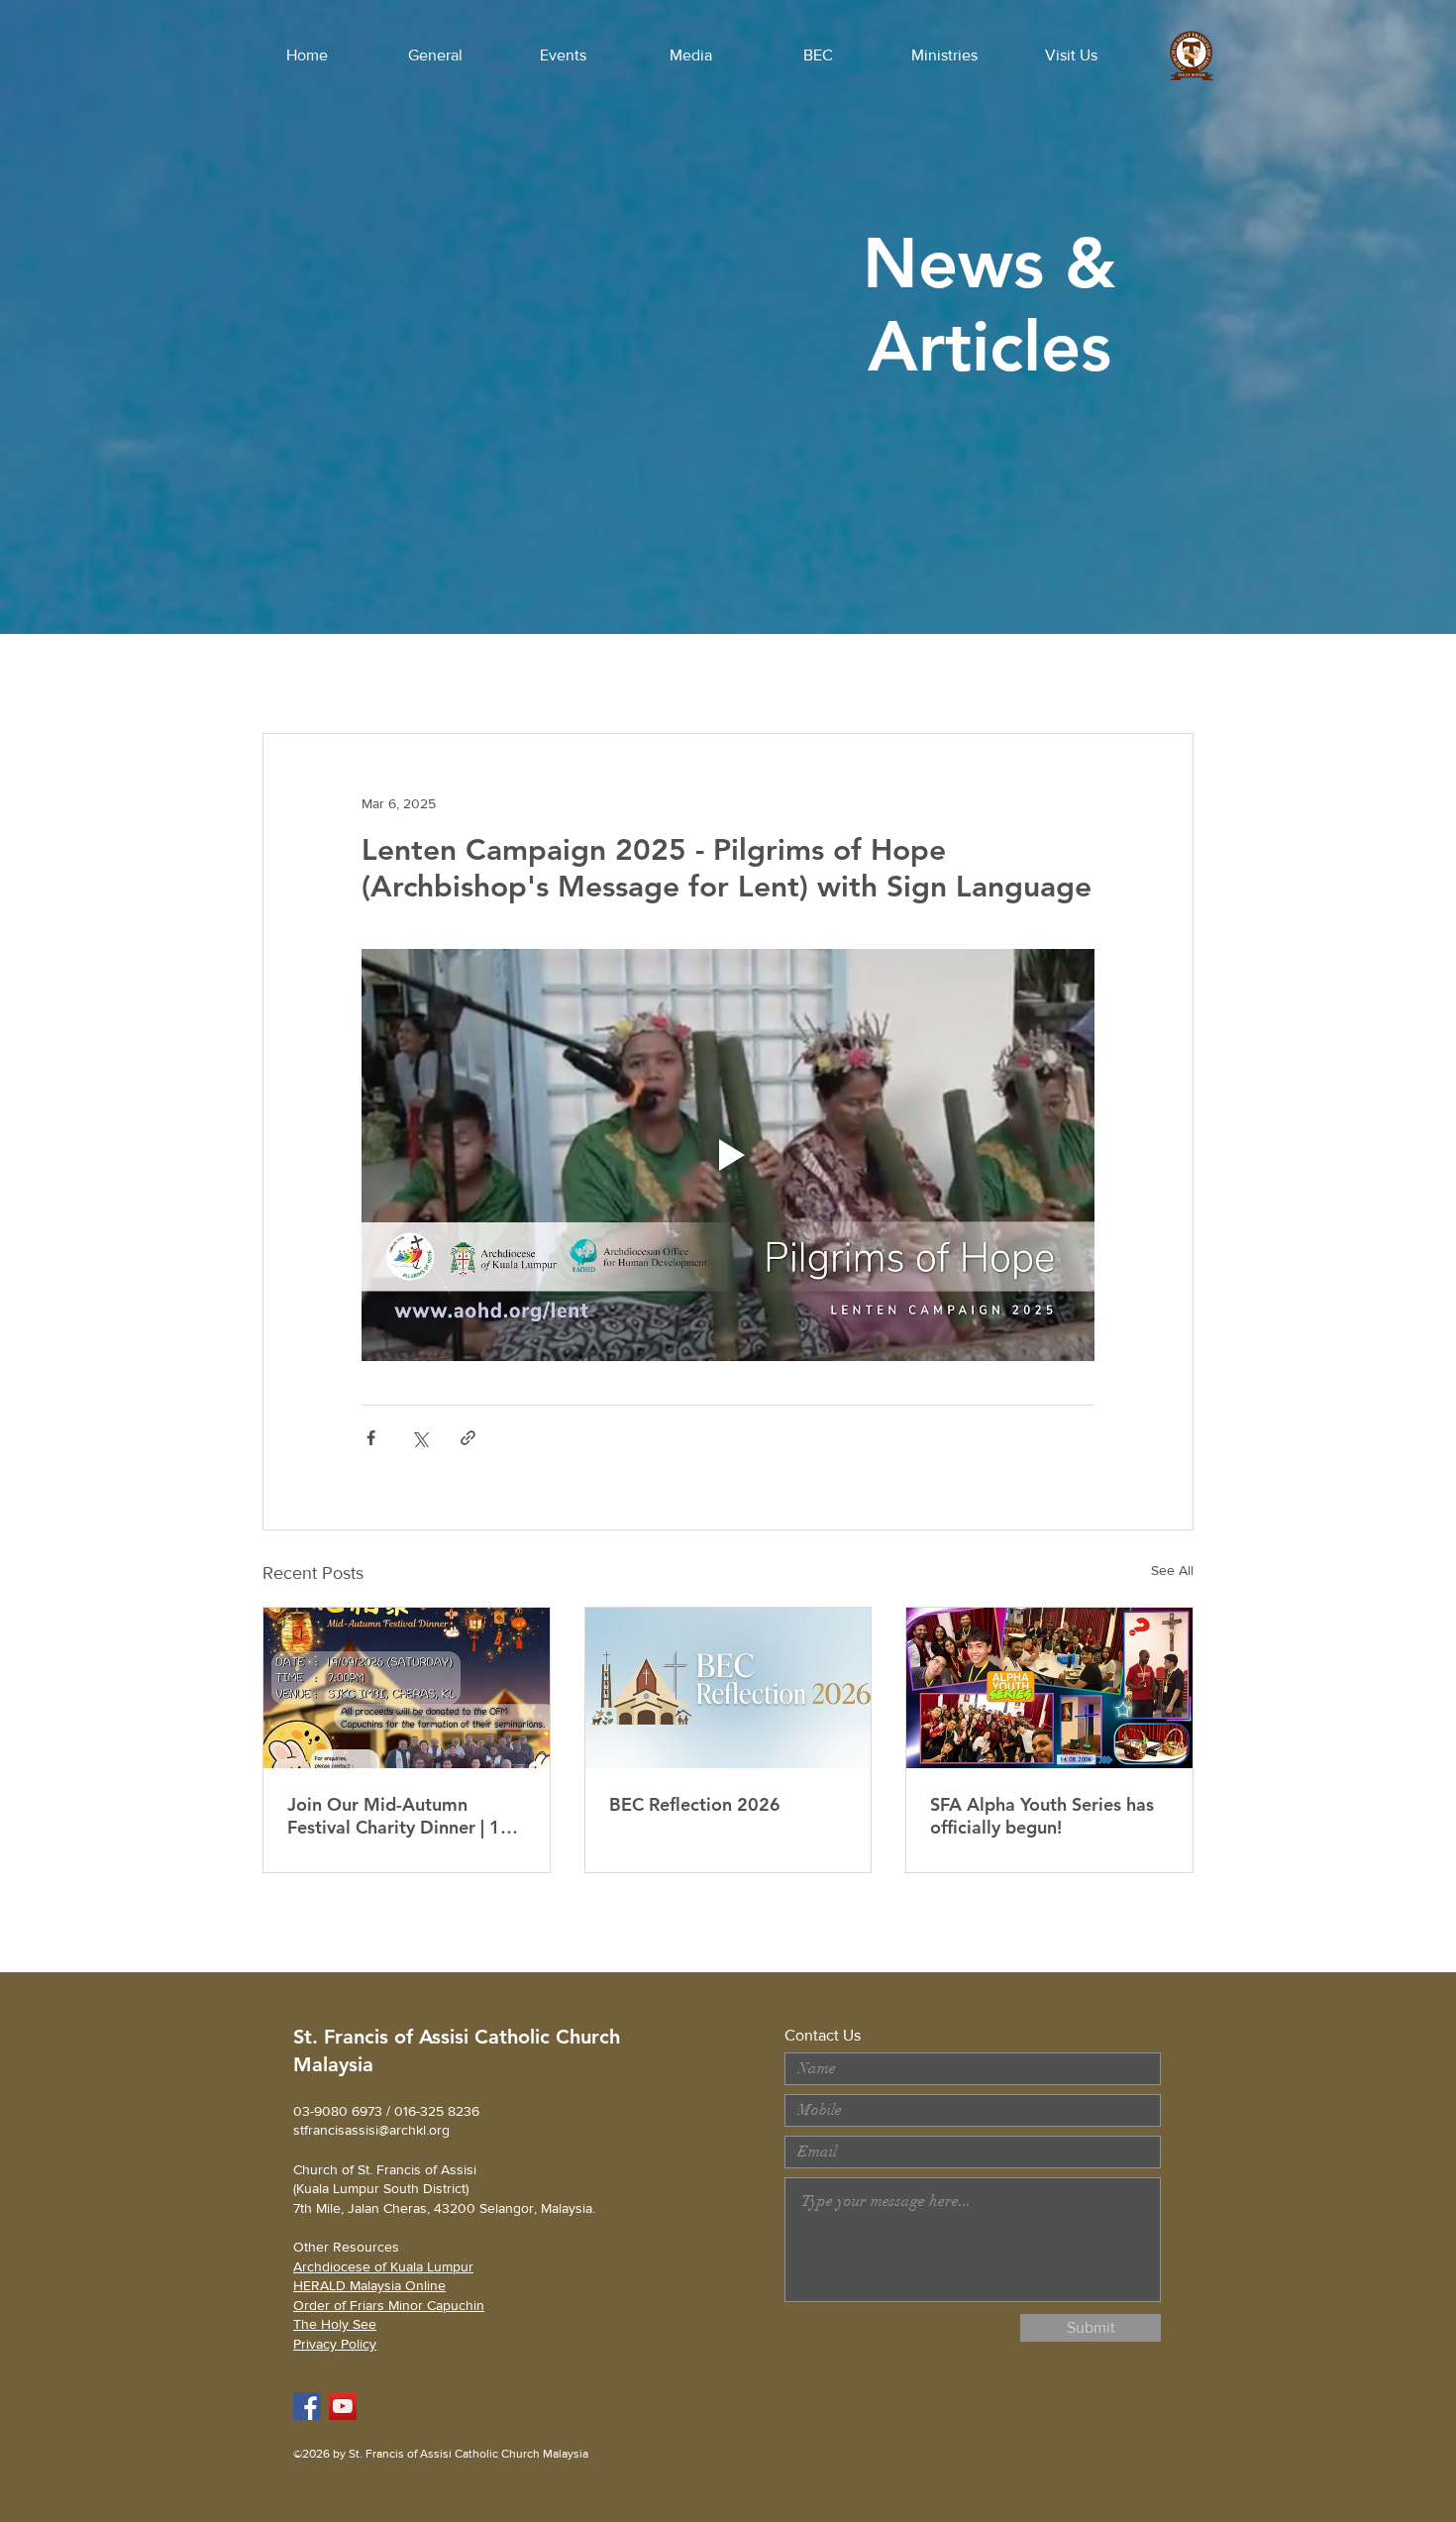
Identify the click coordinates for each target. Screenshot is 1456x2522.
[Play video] (728, 1155)
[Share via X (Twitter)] (419, 1438)
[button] (435, 55)
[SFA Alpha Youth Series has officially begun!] (1049, 1688)
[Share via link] (468, 1438)
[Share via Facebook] (371, 1438)
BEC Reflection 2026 (695, 1804)
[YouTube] (343, 2406)
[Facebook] (307, 2406)
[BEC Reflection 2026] (728, 1688)
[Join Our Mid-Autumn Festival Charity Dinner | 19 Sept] (407, 1688)
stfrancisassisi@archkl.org (371, 2130)
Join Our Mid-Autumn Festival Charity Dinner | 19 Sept (399, 1816)
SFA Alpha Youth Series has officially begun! (1042, 1816)
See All (1172, 1570)
